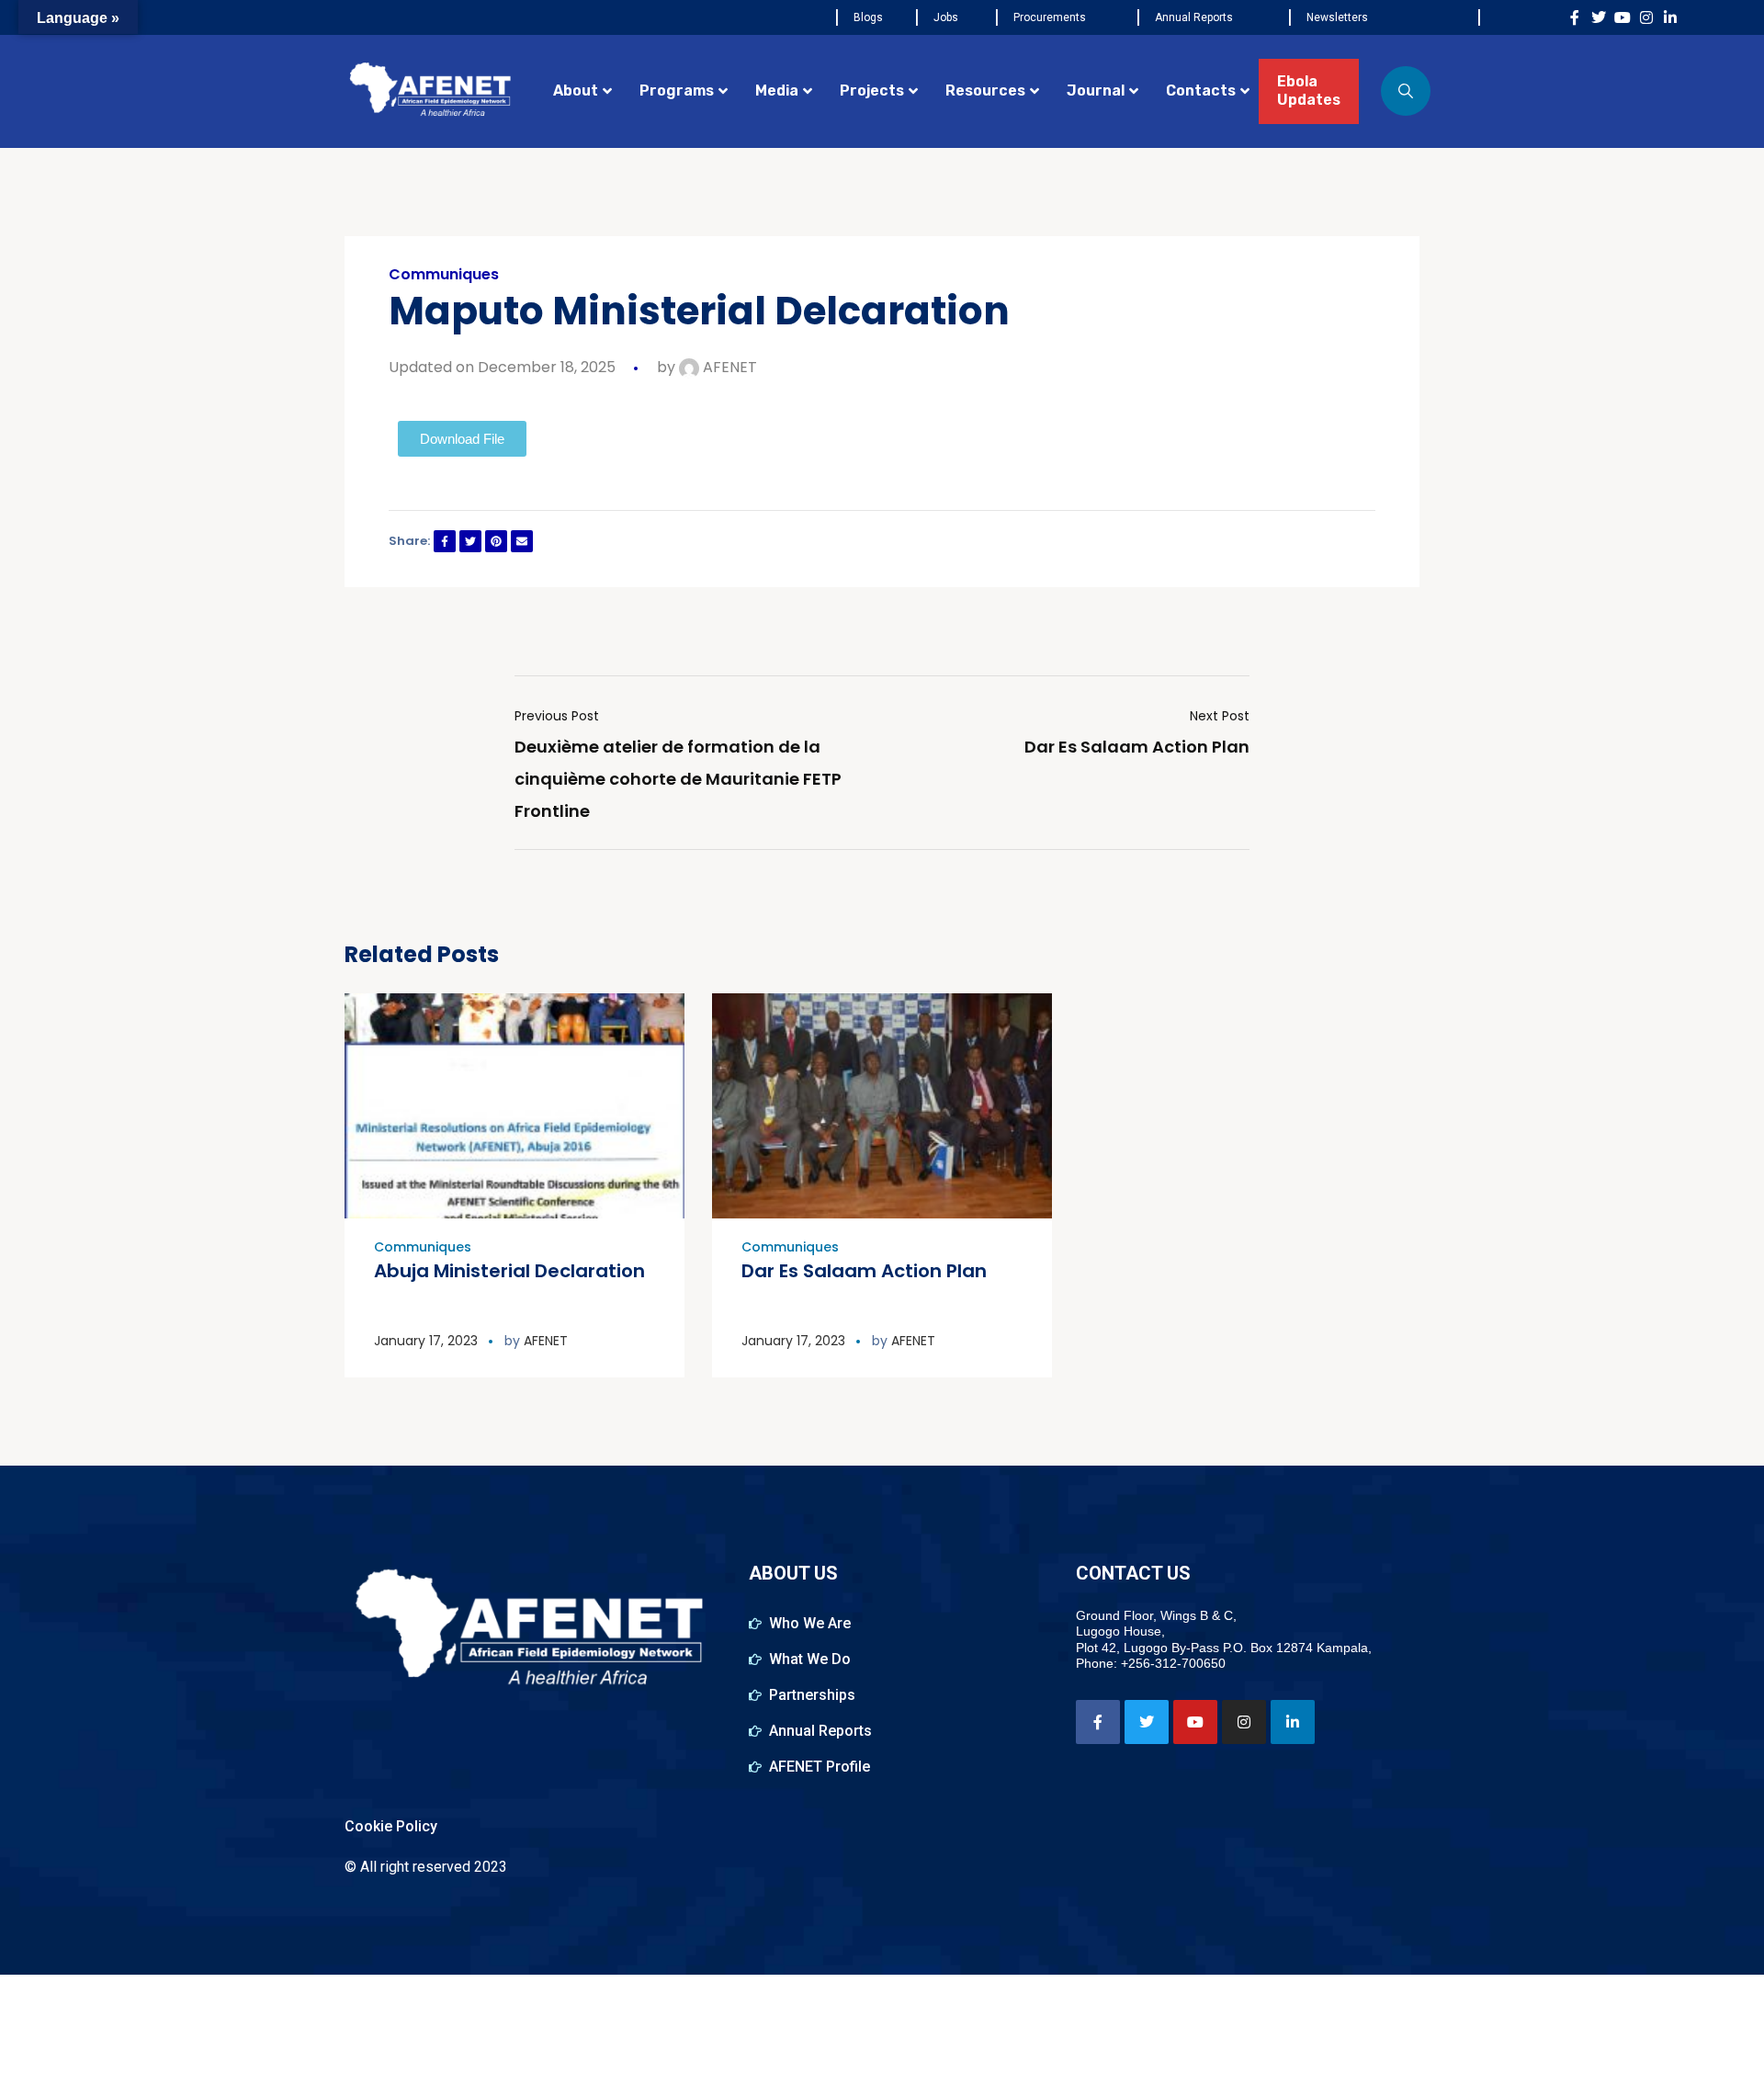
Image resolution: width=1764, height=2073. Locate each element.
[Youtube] (1623, 17)
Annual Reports (1194, 17)
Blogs (868, 17)
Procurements (1050, 17)
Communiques (444, 275)
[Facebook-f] (1575, 17)
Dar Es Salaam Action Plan (864, 1271)
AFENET (728, 367)
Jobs (946, 17)
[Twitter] (1599, 17)
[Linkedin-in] (1670, 17)
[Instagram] (1646, 17)
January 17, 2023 (426, 1341)
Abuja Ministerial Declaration (509, 1271)
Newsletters (1337, 17)
